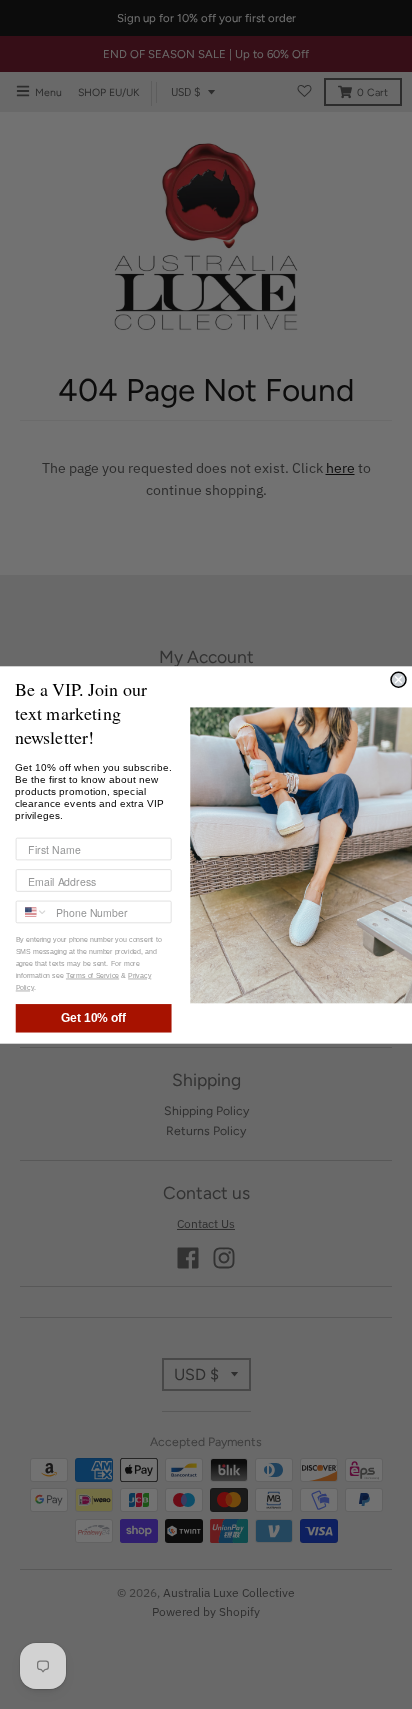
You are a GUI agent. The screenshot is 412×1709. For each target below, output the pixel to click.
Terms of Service (92, 974)
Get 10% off (93, 1017)
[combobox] (32, 911)
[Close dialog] (398, 679)
